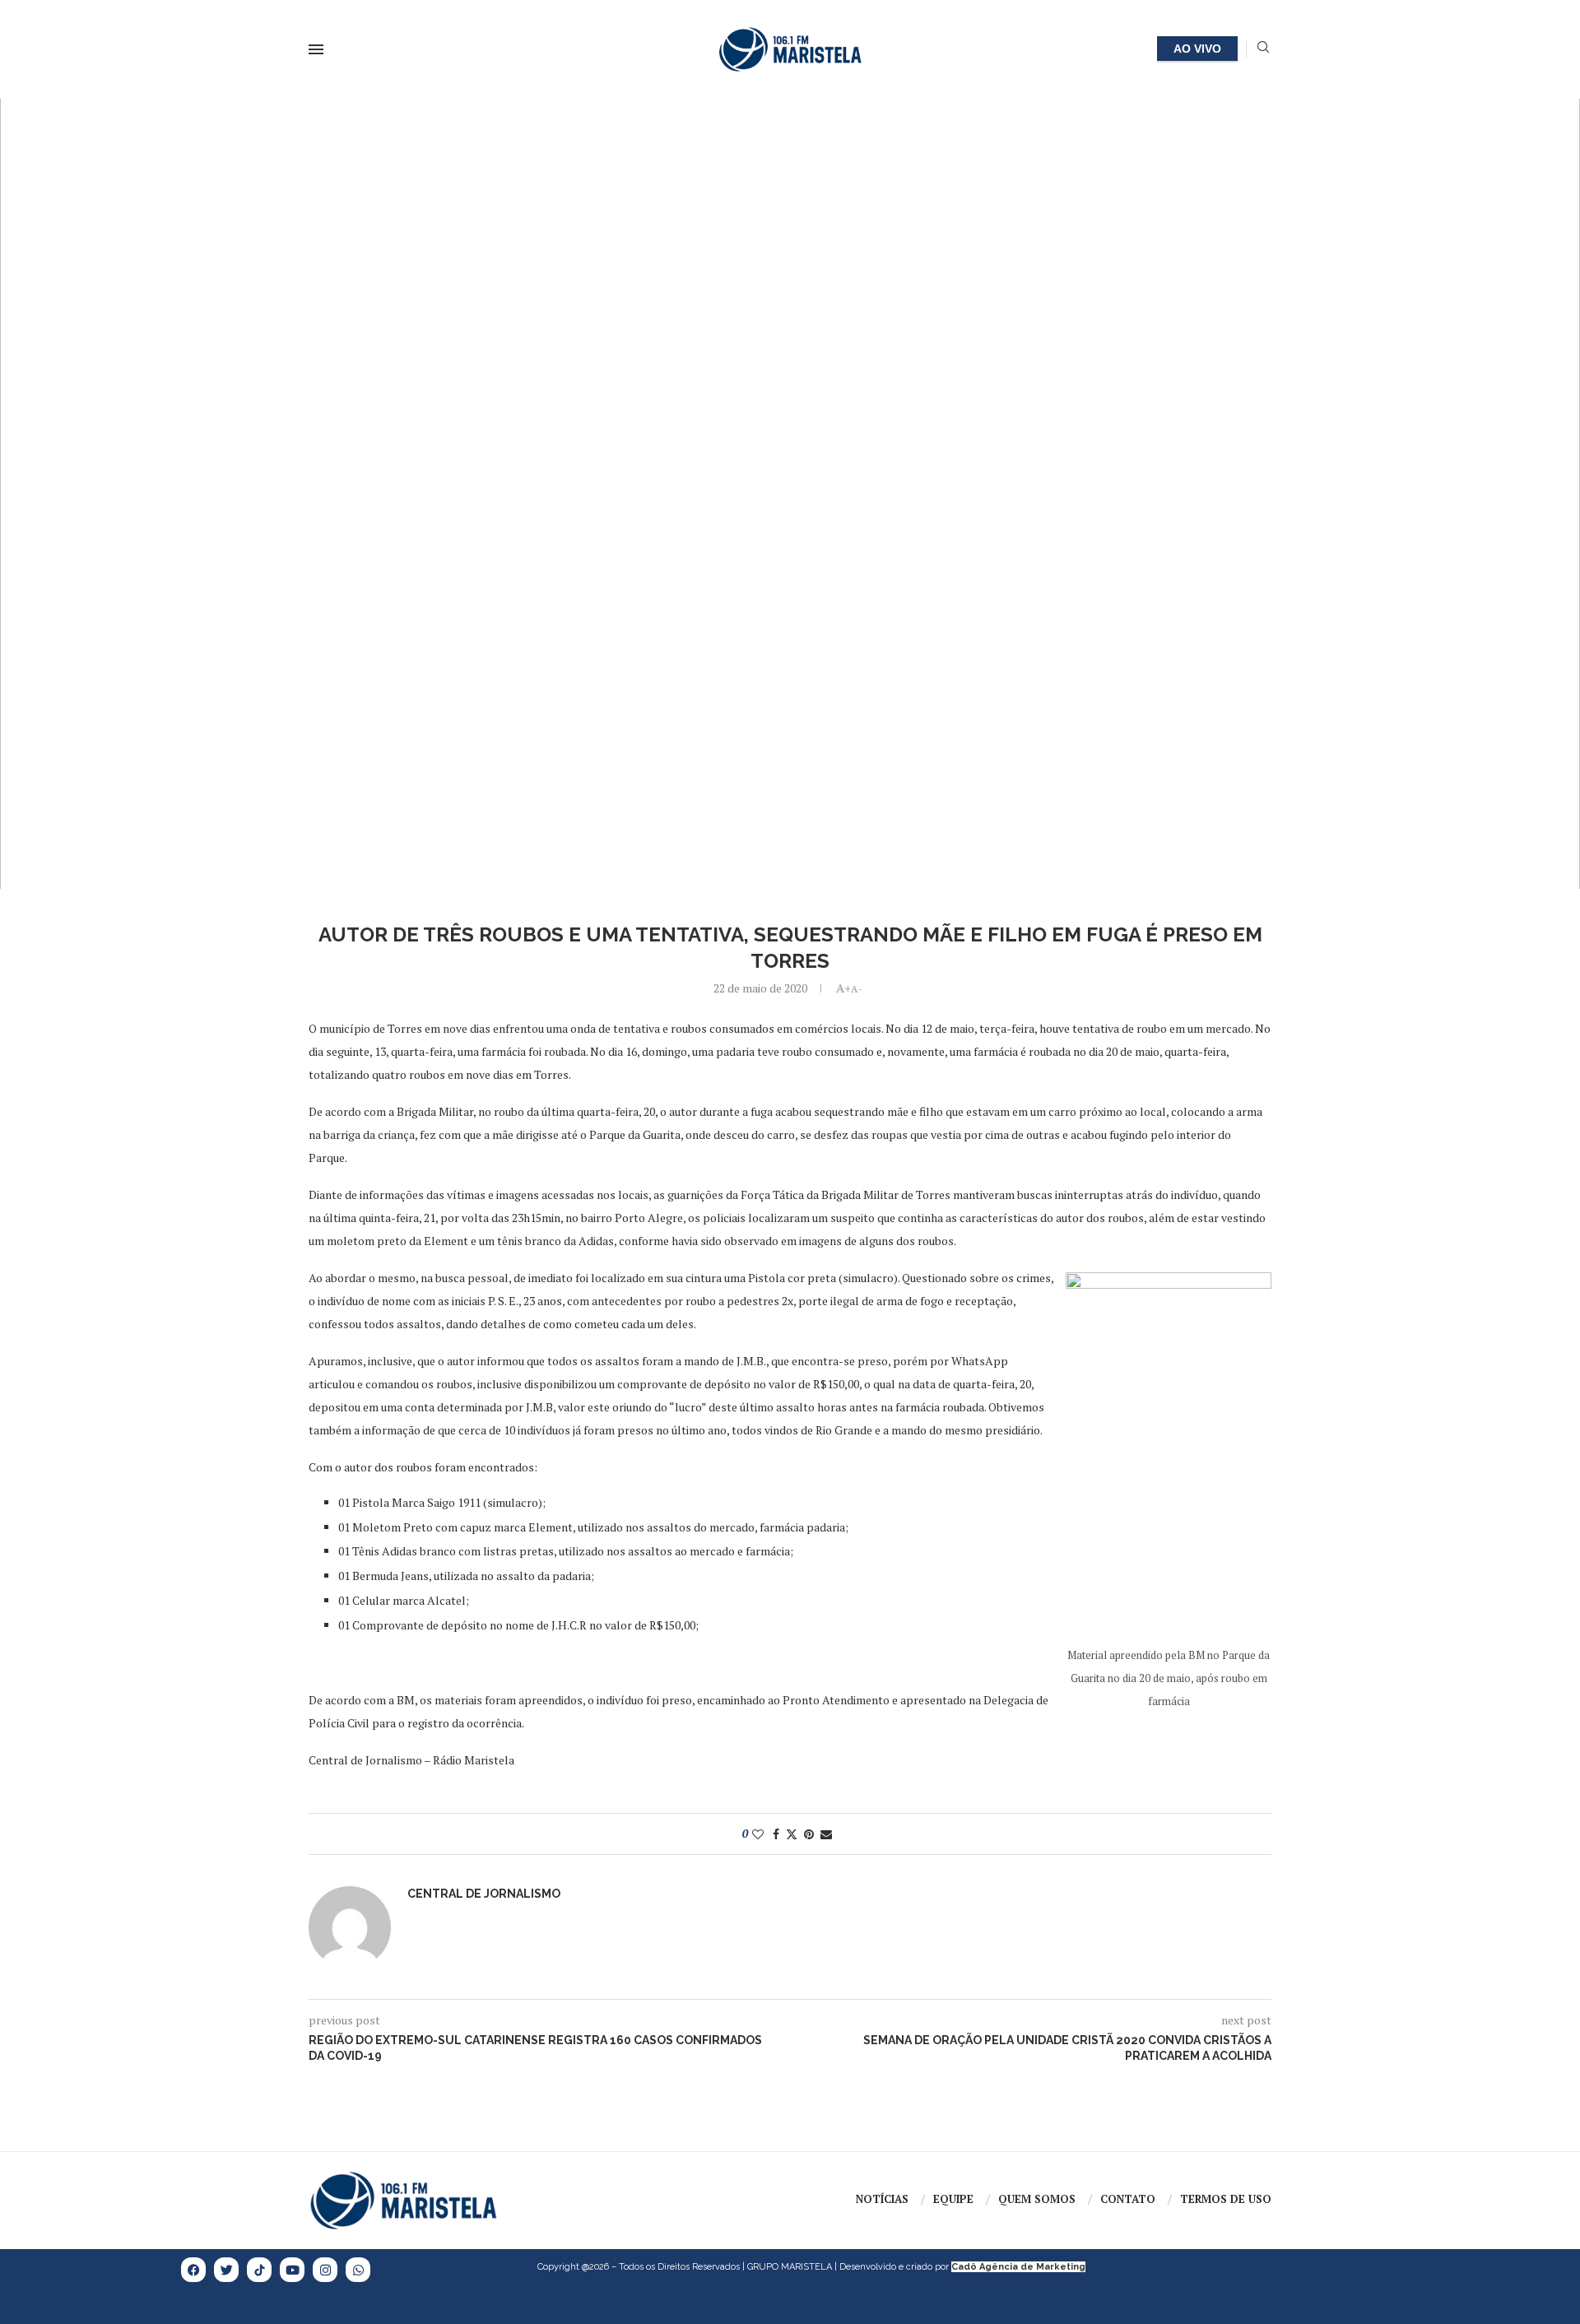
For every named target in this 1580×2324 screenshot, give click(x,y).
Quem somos (1037, 2199)
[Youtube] (292, 2270)
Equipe (953, 2199)
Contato (1128, 2199)
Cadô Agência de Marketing (1018, 2267)
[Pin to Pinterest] (809, 1834)
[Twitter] (226, 2270)
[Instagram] (325, 2270)
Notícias (882, 2199)
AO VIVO (1197, 49)
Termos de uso (1226, 2199)
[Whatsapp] (358, 2270)
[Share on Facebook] (776, 1834)
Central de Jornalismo (484, 1894)
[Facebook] (193, 2270)
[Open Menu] (316, 49)
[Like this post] (758, 1834)
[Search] (1263, 49)
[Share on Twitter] (792, 1834)
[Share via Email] (826, 1834)
